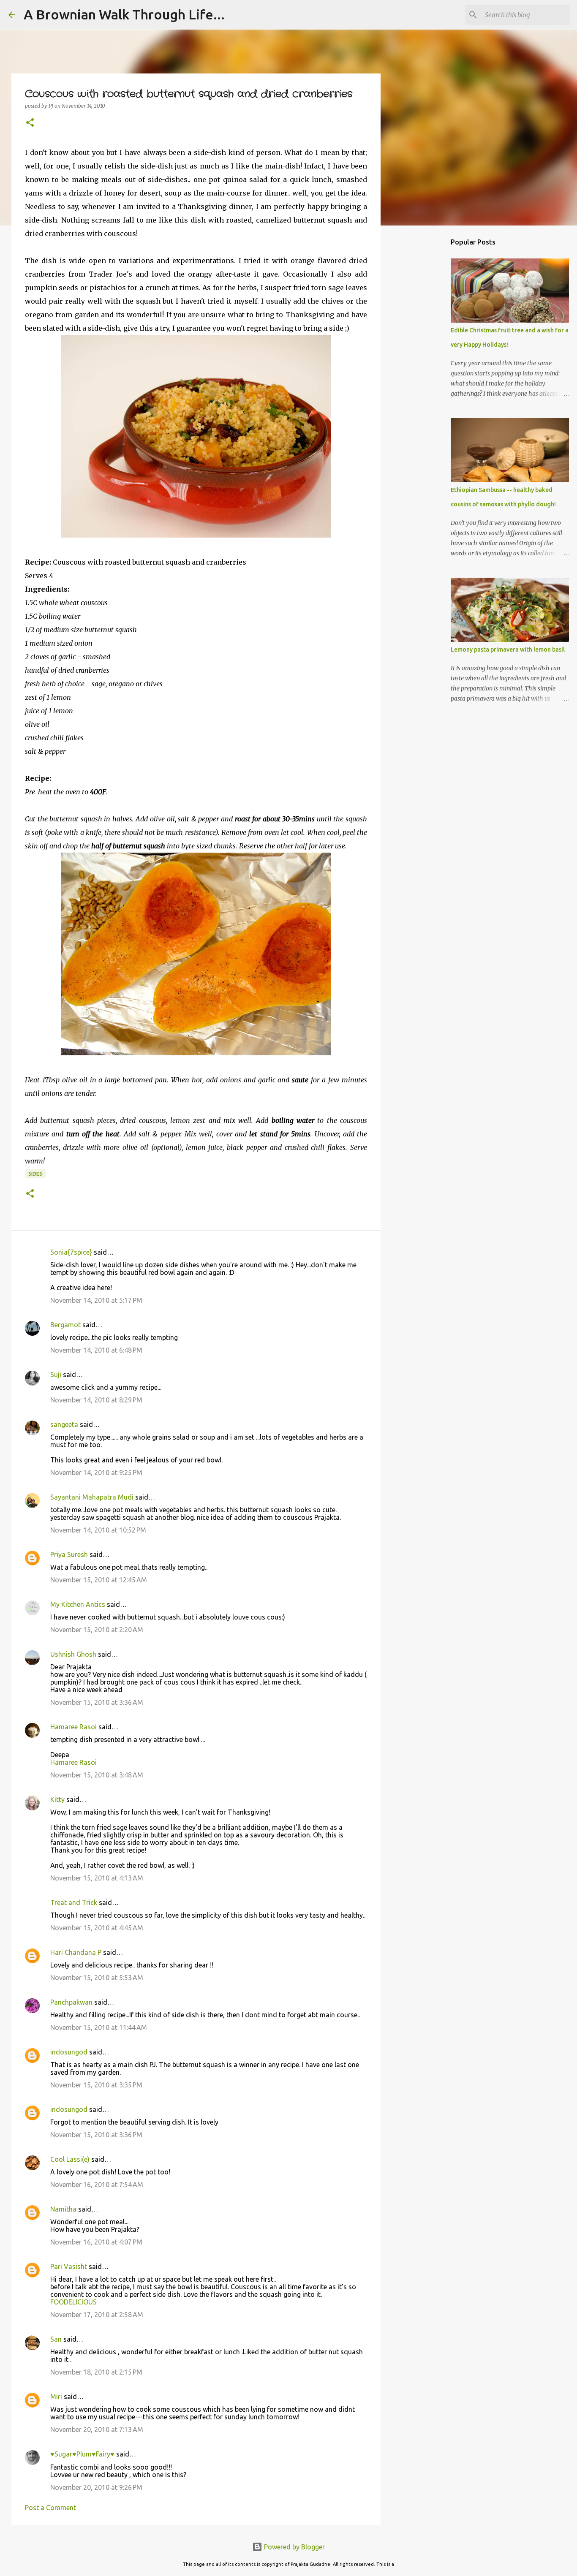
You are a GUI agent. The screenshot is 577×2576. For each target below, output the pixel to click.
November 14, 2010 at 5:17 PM (96, 1300)
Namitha (63, 2209)
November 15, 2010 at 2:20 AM (97, 1630)
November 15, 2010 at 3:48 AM (97, 1775)
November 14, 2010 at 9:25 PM (96, 1473)
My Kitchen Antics (78, 1604)
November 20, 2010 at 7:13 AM (97, 2429)
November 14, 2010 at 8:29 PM (96, 1400)
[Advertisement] (424, 365)
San (56, 2339)
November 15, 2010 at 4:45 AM (97, 1928)
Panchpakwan (71, 2002)
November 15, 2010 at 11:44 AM (99, 2027)
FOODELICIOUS (73, 2302)
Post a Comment (50, 2508)
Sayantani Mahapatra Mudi (92, 1497)
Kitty (57, 1799)
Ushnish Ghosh (73, 1654)
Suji (56, 1375)
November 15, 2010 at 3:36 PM (96, 2135)
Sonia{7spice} (71, 1252)
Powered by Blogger (294, 2547)
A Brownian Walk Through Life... (124, 14)
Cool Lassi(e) (70, 2159)
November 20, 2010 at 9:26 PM (96, 2487)
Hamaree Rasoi (73, 1727)
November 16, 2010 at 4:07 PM (96, 2242)
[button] (30, 123)
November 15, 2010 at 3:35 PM (96, 2085)
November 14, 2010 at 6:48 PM (96, 1350)
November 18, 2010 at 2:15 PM (96, 2372)
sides (35, 1174)
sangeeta (64, 1424)
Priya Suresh (69, 1554)
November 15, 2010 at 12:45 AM (99, 1580)
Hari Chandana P (76, 1952)
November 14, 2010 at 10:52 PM (98, 1530)
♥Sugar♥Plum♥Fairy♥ (82, 2454)
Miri (56, 2397)
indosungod (69, 2052)
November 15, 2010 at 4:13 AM (97, 1878)
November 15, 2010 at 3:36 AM (97, 1702)
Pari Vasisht (69, 2266)
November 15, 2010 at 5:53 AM (97, 1978)
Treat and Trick (74, 1902)
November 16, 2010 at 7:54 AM (97, 2185)
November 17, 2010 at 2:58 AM (97, 2315)
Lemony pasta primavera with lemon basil (508, 649)
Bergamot (65, 1325)
